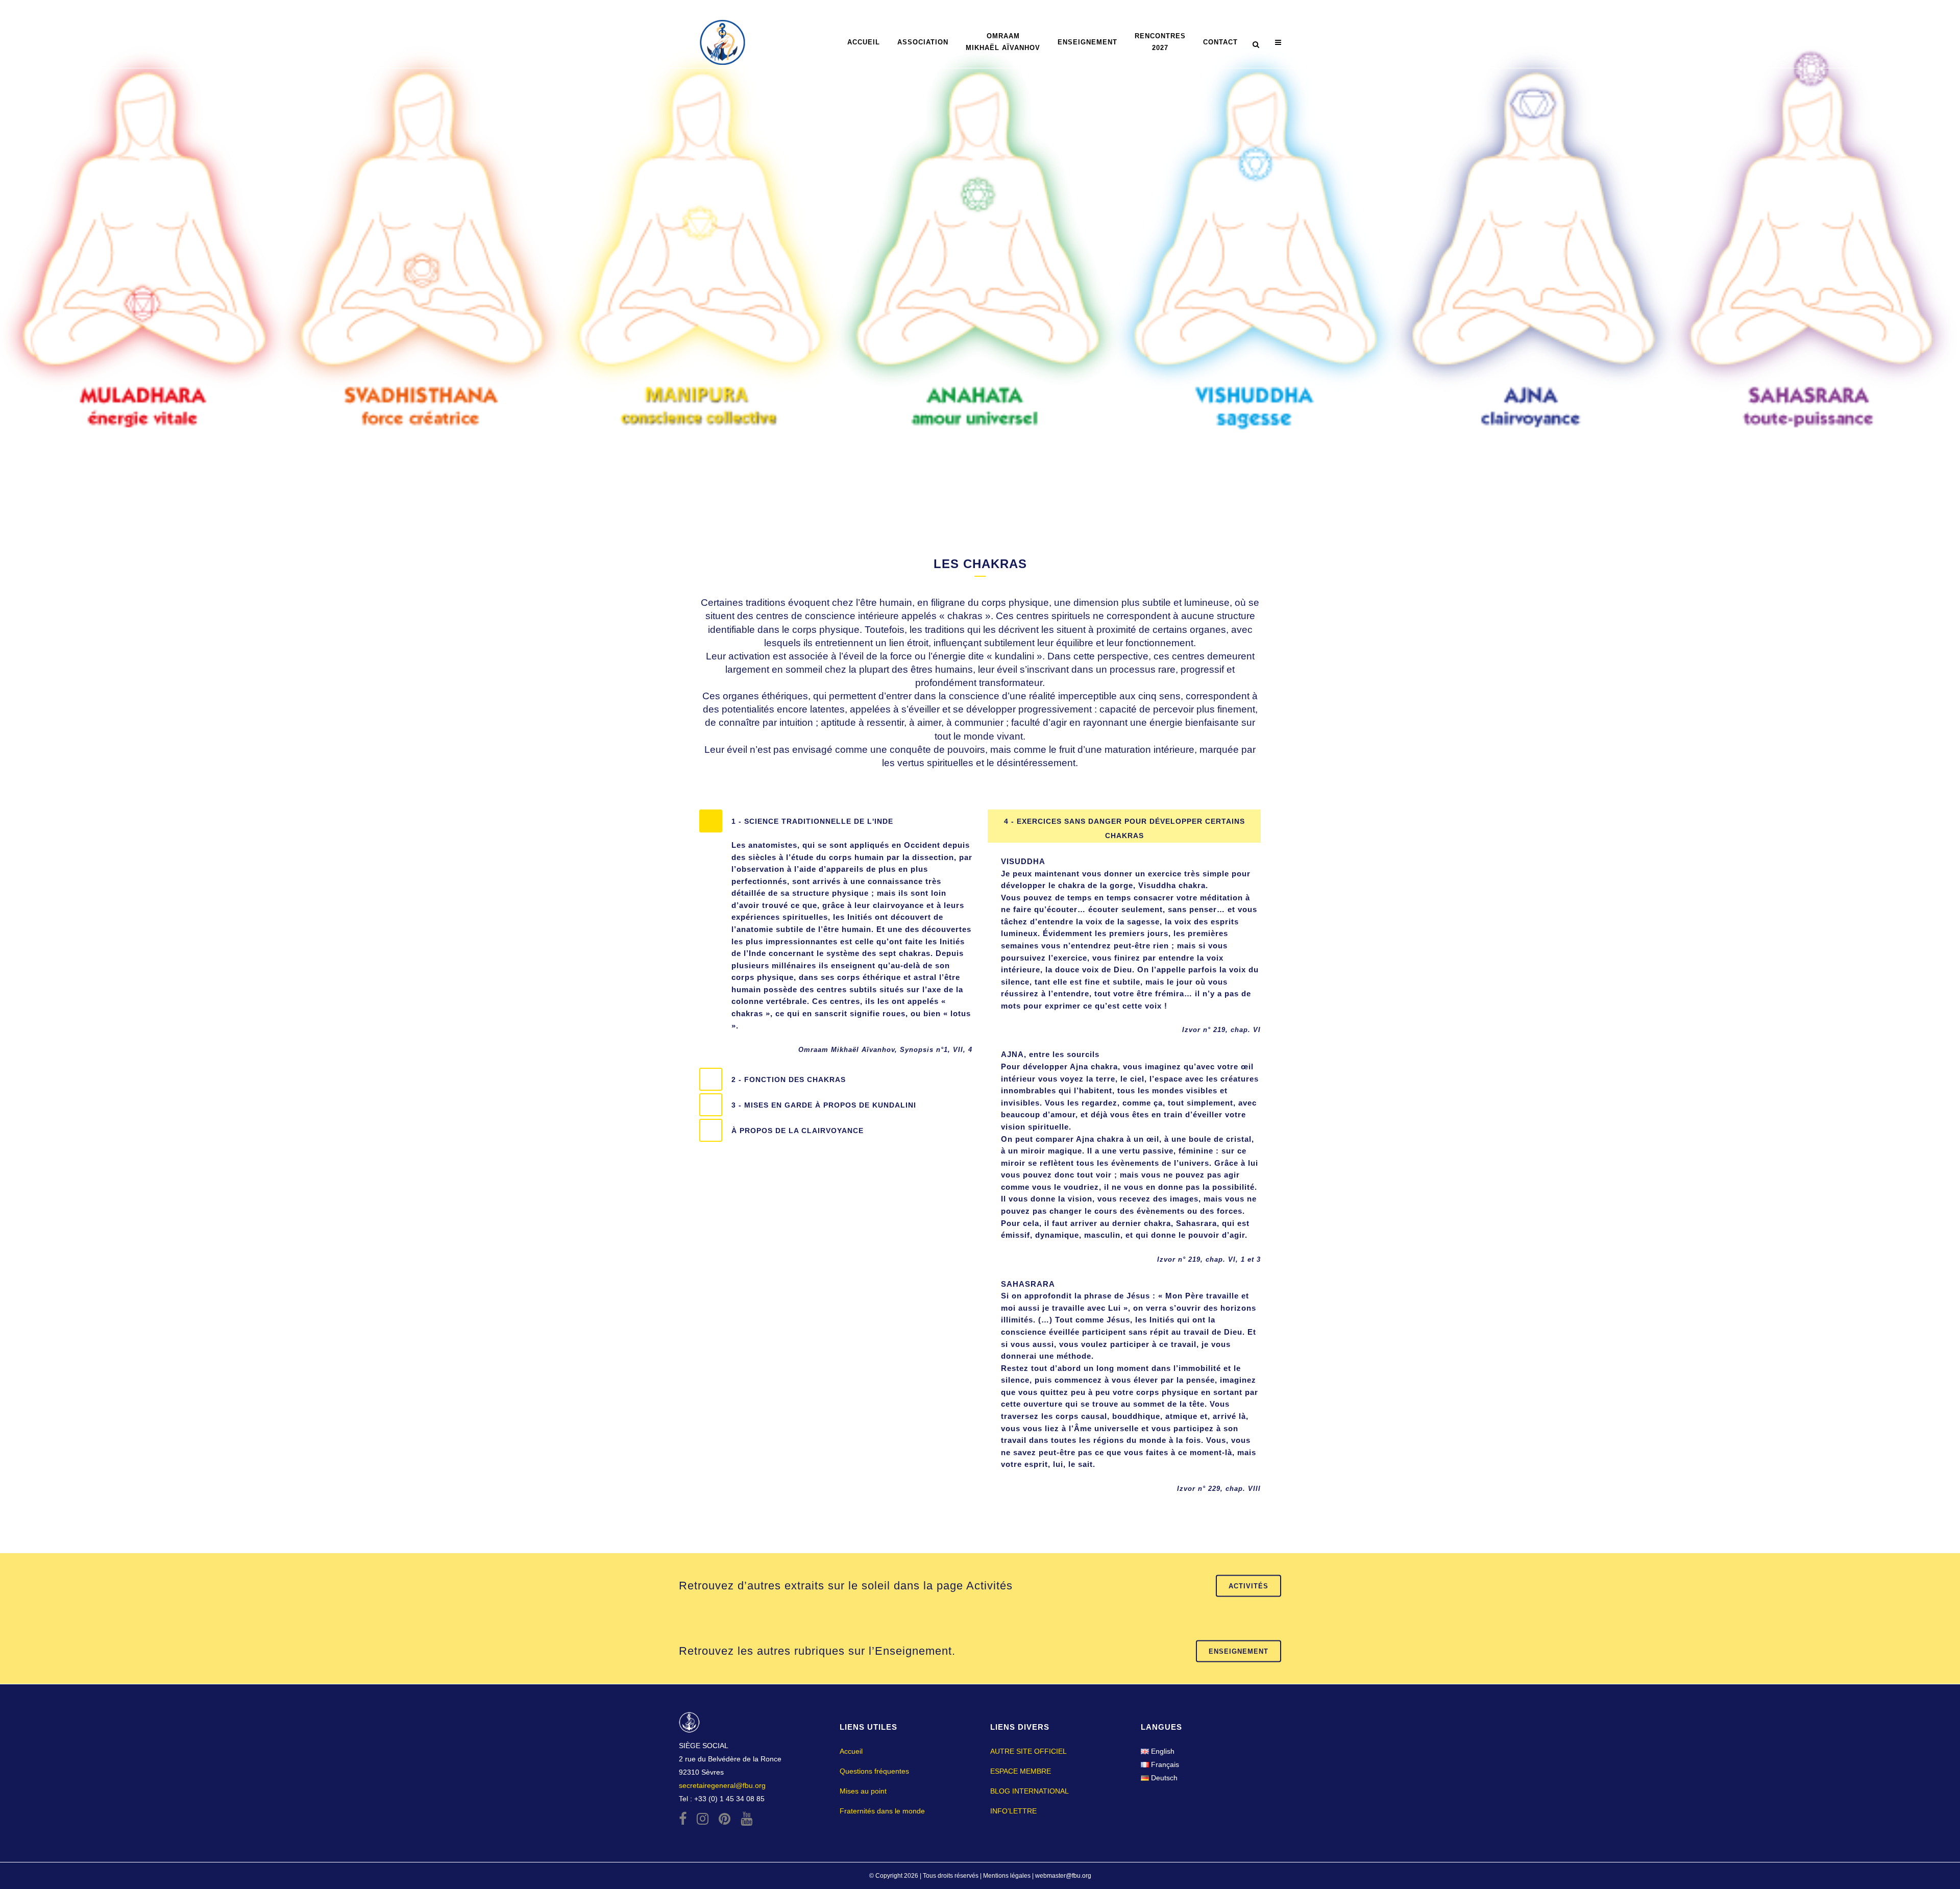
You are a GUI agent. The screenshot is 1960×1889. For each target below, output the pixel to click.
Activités (1248, 1586)
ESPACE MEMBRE (1021, 1771)
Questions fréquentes (874, 1771)
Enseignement (1239, 1651)
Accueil (851, 1751)
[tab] (836, 821)
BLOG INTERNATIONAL (1030, 1791)
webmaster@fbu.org (1063, 1876)
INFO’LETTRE (1013, 1811)
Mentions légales (1008, 1876)
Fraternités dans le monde (882, 1811)
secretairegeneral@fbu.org (722, 1785)
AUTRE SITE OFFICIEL (1028, 1751)
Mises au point (863, 1791)
